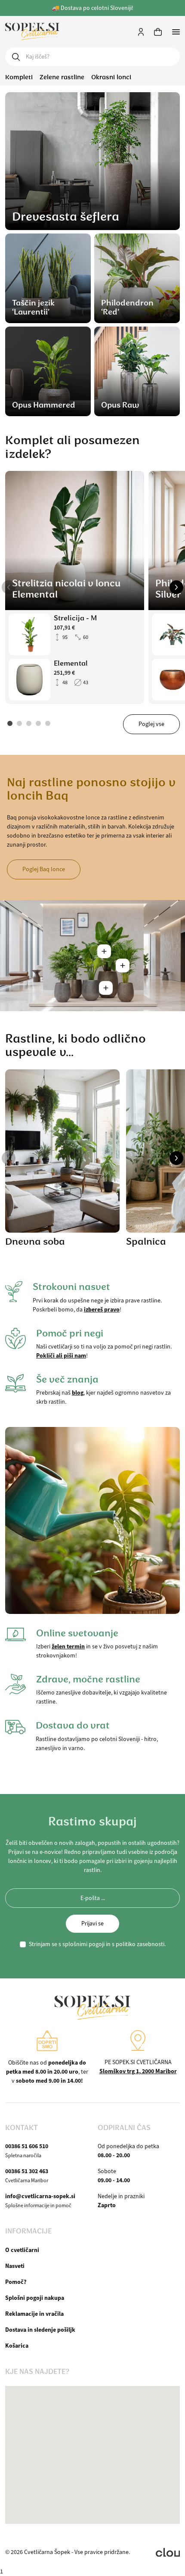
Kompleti (19, 77)
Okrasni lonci (111, 77)
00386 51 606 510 (27, 2146)
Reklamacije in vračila (34, 2314)
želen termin (68, 1646)
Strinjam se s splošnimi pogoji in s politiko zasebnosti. (97, 1944)
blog (78, 1392)
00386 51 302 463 (27, 2171)
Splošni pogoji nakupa (35, 2298)
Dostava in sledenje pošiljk (40, 2330)
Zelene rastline (62, 77)
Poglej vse (151, 724)
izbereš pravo (102, 1309)
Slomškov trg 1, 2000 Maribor (138, 2071)
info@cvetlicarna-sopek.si (40, 2196)
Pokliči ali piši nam (61, 1355)
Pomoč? (16, 2282)
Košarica (17, 2345)
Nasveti (15, 2266)
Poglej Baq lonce (44, 869)
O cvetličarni (22, 2250)
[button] (9, 587)
